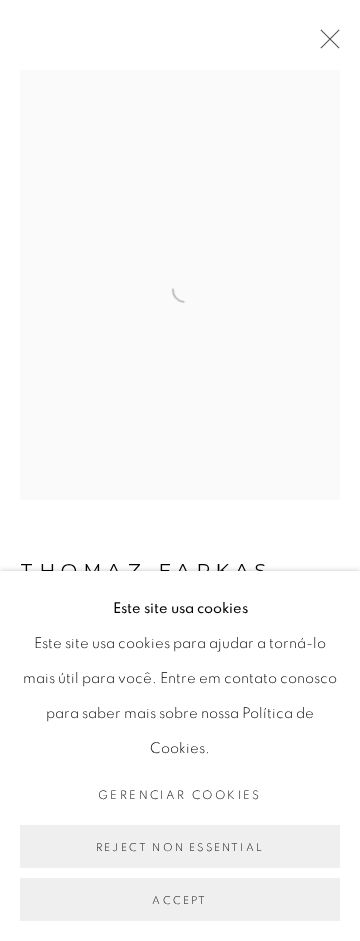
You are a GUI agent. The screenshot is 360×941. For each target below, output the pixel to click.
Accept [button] (179, 900)
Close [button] (325, 45)
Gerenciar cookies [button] (180, 795)
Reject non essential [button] (180, 847)
